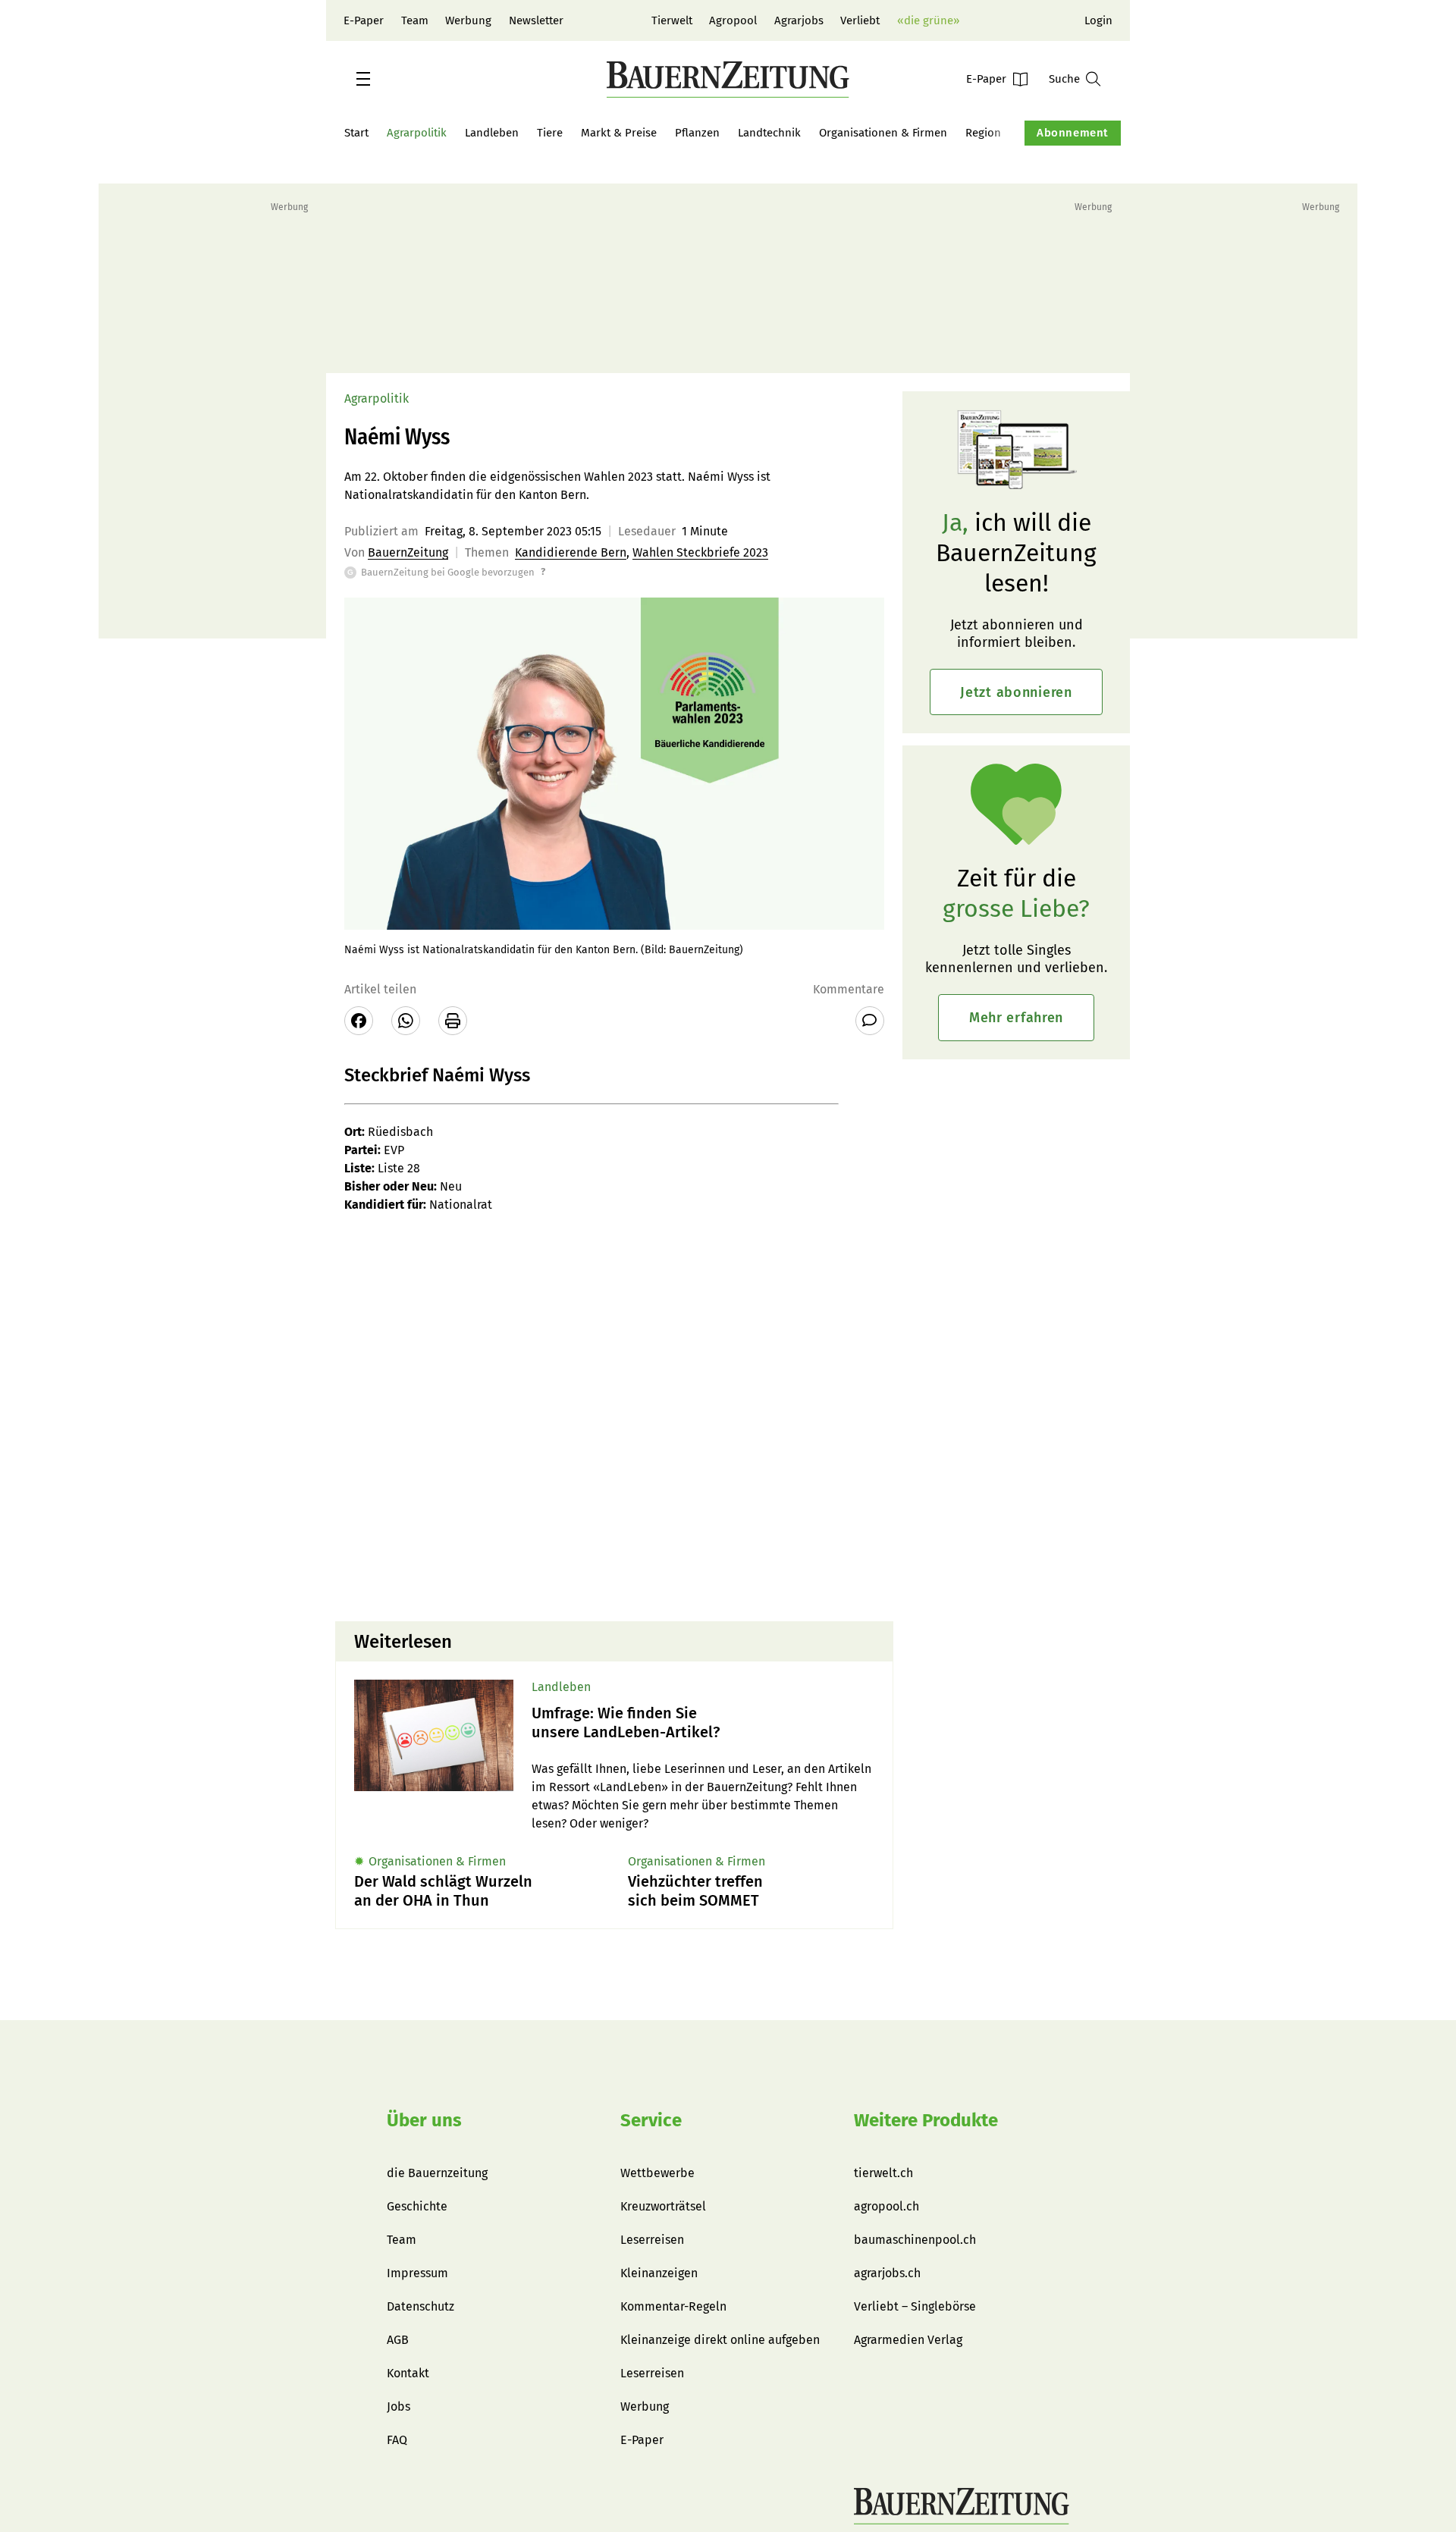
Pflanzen (697, 133)
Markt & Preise (619, 133)
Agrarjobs (799, 20)
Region (983, 133)
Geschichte (417, 2206)
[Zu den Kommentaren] (870, 1021)
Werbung (468, 20)
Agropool (733, 20)
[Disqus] (614, 1416)
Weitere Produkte (926, 2120)
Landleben (492, 133)
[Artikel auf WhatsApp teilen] (406, 1021)
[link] (703, 1723)
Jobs (399, 2406)
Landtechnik (769, 133)
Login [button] (1098, 20)
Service (651, 2120)
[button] (363, 79)
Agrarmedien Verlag (908, 2340)
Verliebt (860, 20)
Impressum (417, 2273)
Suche (1064, 79)
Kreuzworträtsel (663, 2206)
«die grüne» (928, 20)
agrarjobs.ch (887, 2273)
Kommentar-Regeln (673, 2306)
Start (356, 133)
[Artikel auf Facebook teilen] (359, 1021)
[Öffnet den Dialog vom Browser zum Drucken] (453, 1021)
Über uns (424, 2120)
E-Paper (364, 20)
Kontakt (408, 2373)
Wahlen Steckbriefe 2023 (700, 552)
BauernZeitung (408, 552)
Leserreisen (652, 2240)
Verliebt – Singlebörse (915, 2306)
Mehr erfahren (1016, 1018)
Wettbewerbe (657, 2173)
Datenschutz (420, 2306)
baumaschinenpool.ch (915, 2240)
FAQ (397, 2440)
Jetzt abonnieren (1016, 692)
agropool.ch (886, 2206)
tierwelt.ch (883, 2173)
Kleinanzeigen (659, 2273)
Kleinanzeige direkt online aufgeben (720, 2340)
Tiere (550, 133)
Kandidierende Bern (571, 552)
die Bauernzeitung (437, 2173)
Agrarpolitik (417, 133)
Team (415, 20)
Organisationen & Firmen (883, 133)
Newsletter (536, 20)
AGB (398, 2340)
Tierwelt (672, 20)
